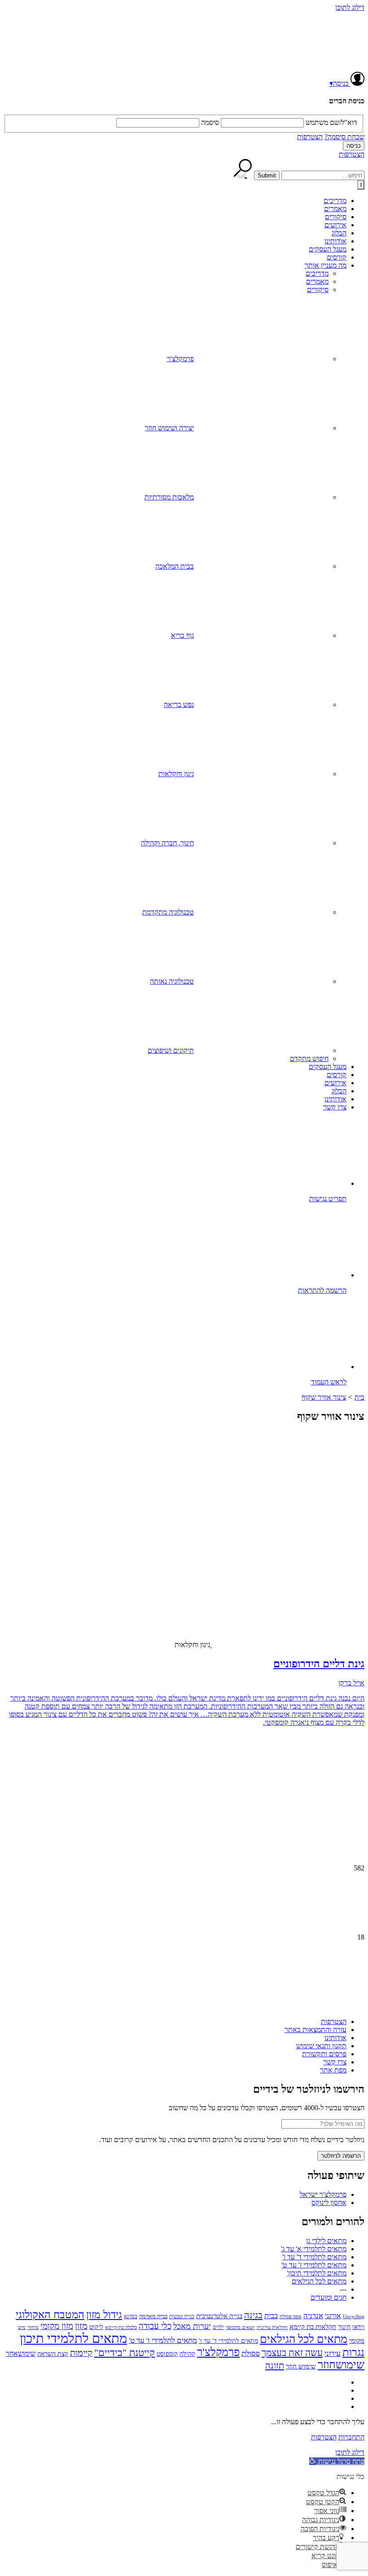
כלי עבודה (155, 2326)
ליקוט (96, 2327)
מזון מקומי (57, 2326)
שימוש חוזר (301, 2366)
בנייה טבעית (182, 2316)
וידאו (358, 2327)
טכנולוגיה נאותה (172, 981)
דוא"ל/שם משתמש (331, 122)
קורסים (337, 257)
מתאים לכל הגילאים (319, 2281)
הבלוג (339, 233)
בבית (271, 2316)
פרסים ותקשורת (324, 2054)
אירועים (335, 225)
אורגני (333, 2316)
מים (22, 2327)
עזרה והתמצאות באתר (315, 2030)
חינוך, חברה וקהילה (167, 843)
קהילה (187, 2354)
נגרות (353, 2352)
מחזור (33, 2327)
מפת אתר (333, 2070)
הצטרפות (310, 137)
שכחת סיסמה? (344, 137)
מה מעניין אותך (326, 265)
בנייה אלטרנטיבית (219, 2316)
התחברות (351, 2437)
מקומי (357, 2341)
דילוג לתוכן (350, 7)
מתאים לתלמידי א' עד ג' (314, 2249)
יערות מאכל (192, 2326)
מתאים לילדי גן (326, 2241)
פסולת (251, 2353)
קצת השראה (53, 2354)
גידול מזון (104, 2315)
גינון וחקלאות (176, 774)
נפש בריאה (179, 705)
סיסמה (210, 122)
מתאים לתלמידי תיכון (73, 2338)
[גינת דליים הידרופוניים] (294, 1568)
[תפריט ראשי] (361, 185)
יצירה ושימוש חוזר (169, 428)
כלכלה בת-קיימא (121, 2327)
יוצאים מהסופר (240, 2327)
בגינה (253, 2315)
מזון (81, 2326)
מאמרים (335, 209)
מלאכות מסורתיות (169, 497)
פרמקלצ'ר (180, 359)
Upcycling (354, 2316)
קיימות (81, 2353)
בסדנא (131, 2316)
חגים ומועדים (329, 2297)
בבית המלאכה (175, 566)
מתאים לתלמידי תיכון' (317, 2273)
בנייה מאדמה (153, 2316)
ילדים (218, 2327)
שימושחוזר (341, 2365)
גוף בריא (182, 635)
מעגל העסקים (328, 249)
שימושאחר (21, 2353)
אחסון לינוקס (329, 2203)
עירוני (333, 2353)
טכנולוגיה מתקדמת (168, 912)
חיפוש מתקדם (309, 1058)
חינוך (344, 2327)
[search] (323, 175)
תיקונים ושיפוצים (171, 1050)
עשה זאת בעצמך (292, 2353)
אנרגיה (313, 2316)
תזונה (275, 2365)
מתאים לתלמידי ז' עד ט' (314, 2265)
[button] (337, 2461)
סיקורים (336, 217)
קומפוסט (167, 2354)
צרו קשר (335, 1107)
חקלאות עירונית (272, 2327)
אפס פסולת (291, 2316)
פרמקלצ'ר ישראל (323, 2194)
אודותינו (335, 241)
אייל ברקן (351, 1683)
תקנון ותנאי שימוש (321, 2046)
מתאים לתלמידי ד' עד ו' (314, 2257)
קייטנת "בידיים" (125, 2353)
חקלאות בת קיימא (313, 2326)
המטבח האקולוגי (50, 2315)
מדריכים (335, 201)
